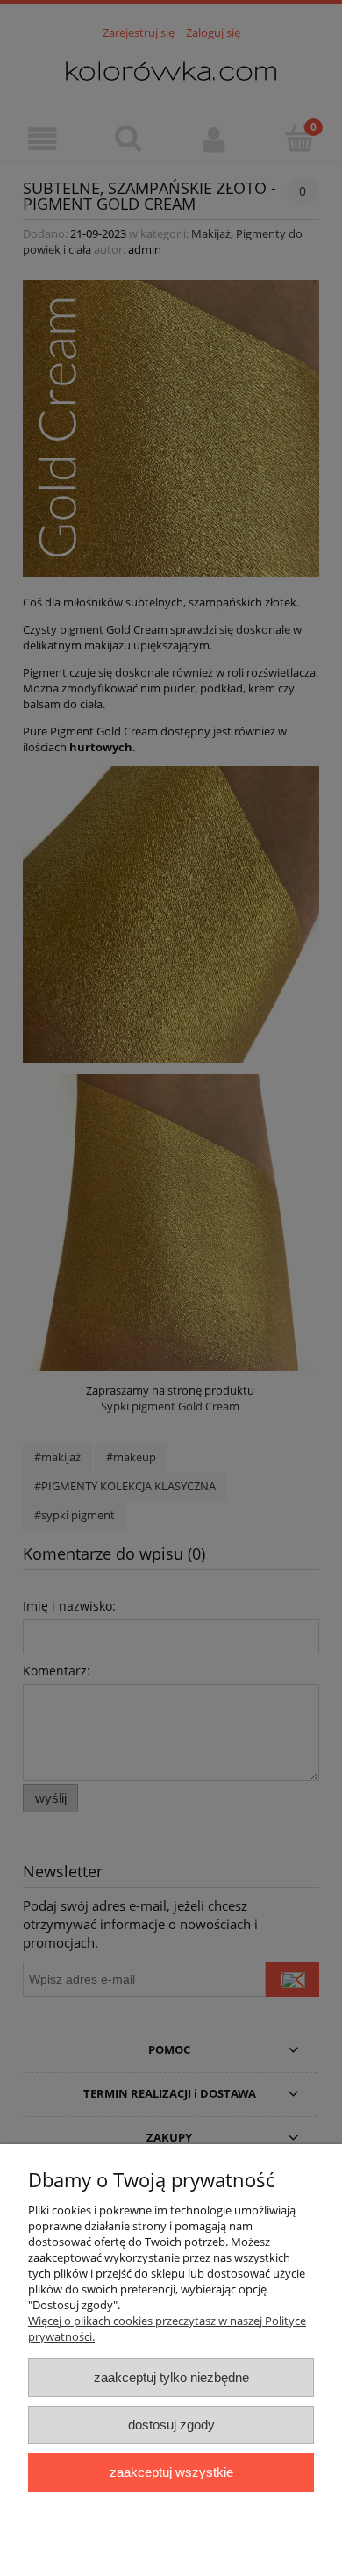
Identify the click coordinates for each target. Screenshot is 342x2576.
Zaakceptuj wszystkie (171, 2472)
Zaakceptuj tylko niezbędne (171, 2377)
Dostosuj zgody (171, 2425)
